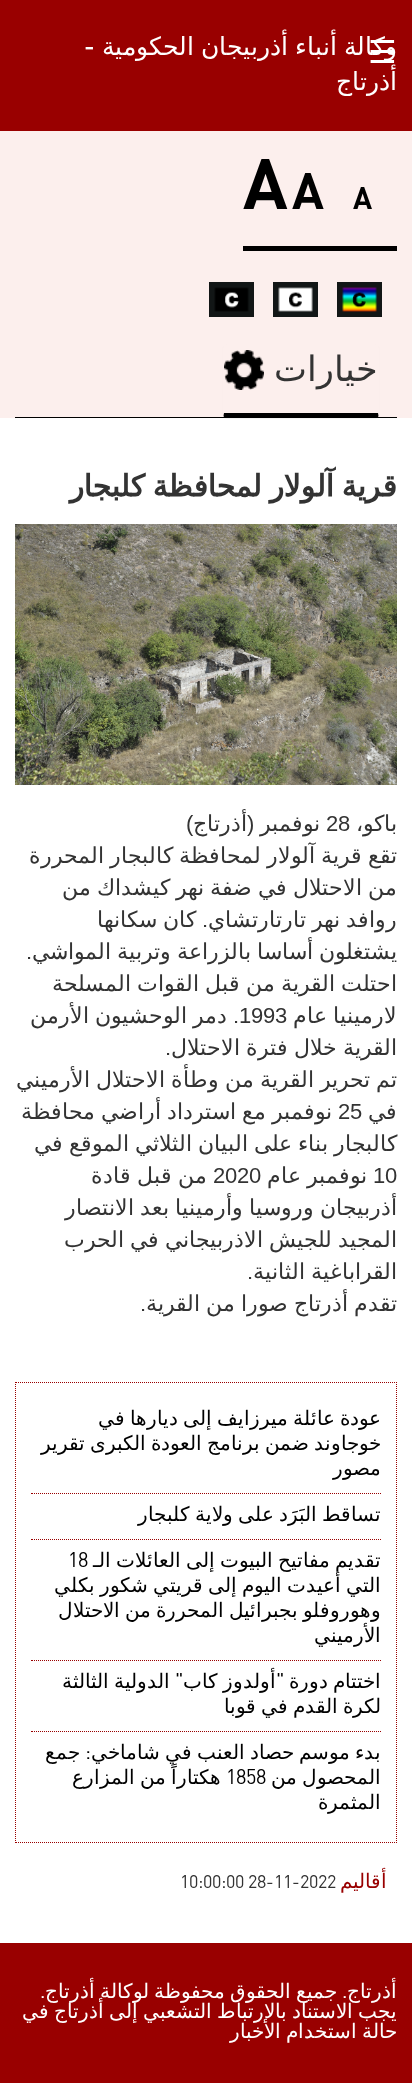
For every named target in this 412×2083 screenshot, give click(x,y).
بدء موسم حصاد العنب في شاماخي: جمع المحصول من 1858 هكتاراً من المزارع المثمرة (213, 1779)
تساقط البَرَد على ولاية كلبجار (259, 1516)
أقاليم (363, 1883)
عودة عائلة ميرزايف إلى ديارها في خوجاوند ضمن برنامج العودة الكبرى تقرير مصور (211, 1445)
